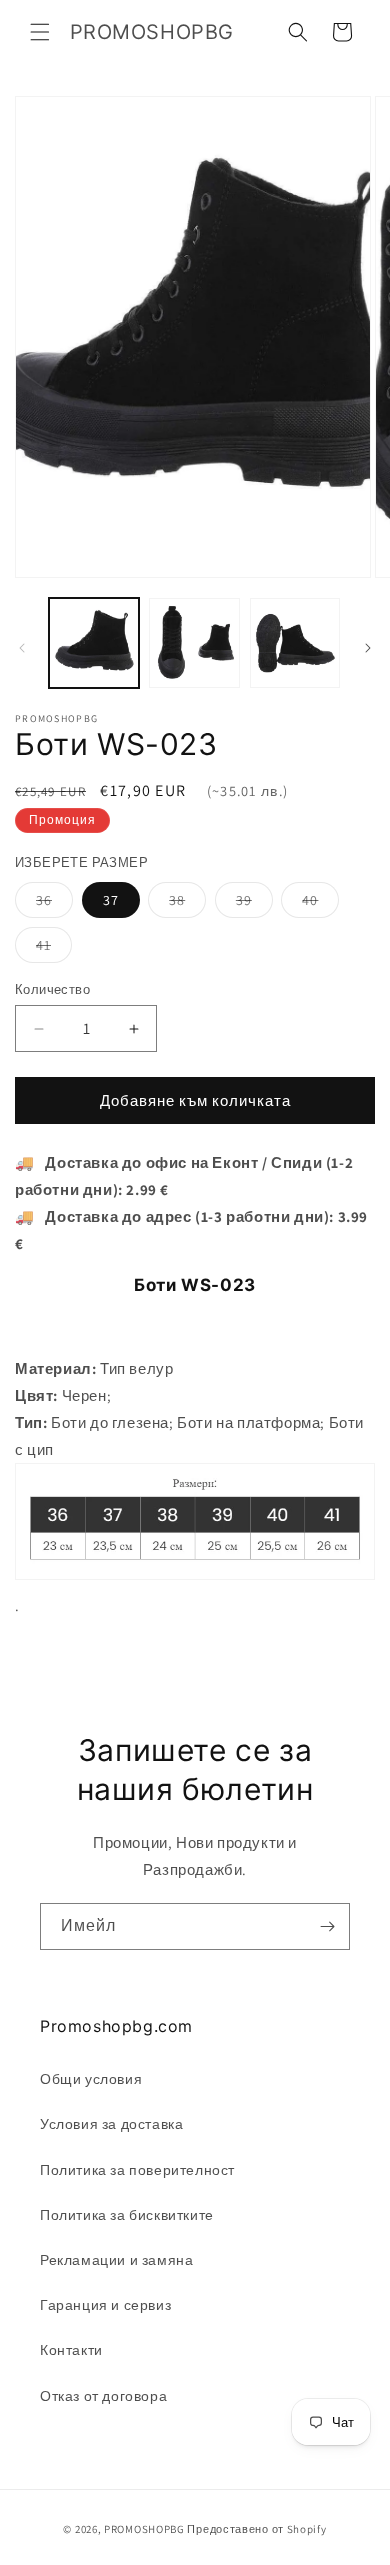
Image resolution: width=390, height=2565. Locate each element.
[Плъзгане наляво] (22, 648)
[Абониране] (327, 1926)
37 (111, 900)
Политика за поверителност (137, 2170)
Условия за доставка (111, 2124)
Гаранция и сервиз (105, 2305)
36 (54, 904)
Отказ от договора (103, 2396)
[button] (40, 32)
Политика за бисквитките (127, 2215)
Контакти (71, 2350)
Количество (52, 989)
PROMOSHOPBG (144, 2529)
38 (187, 904)
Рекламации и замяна (116, 2260)
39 (254, 904)
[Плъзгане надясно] (368, 648)
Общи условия (91, 2079)
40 (320, 904)
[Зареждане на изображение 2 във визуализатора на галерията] (194, 643)
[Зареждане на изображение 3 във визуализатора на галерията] (295, 643)
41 (54, 949)
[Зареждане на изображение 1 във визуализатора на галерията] (94, 643)
